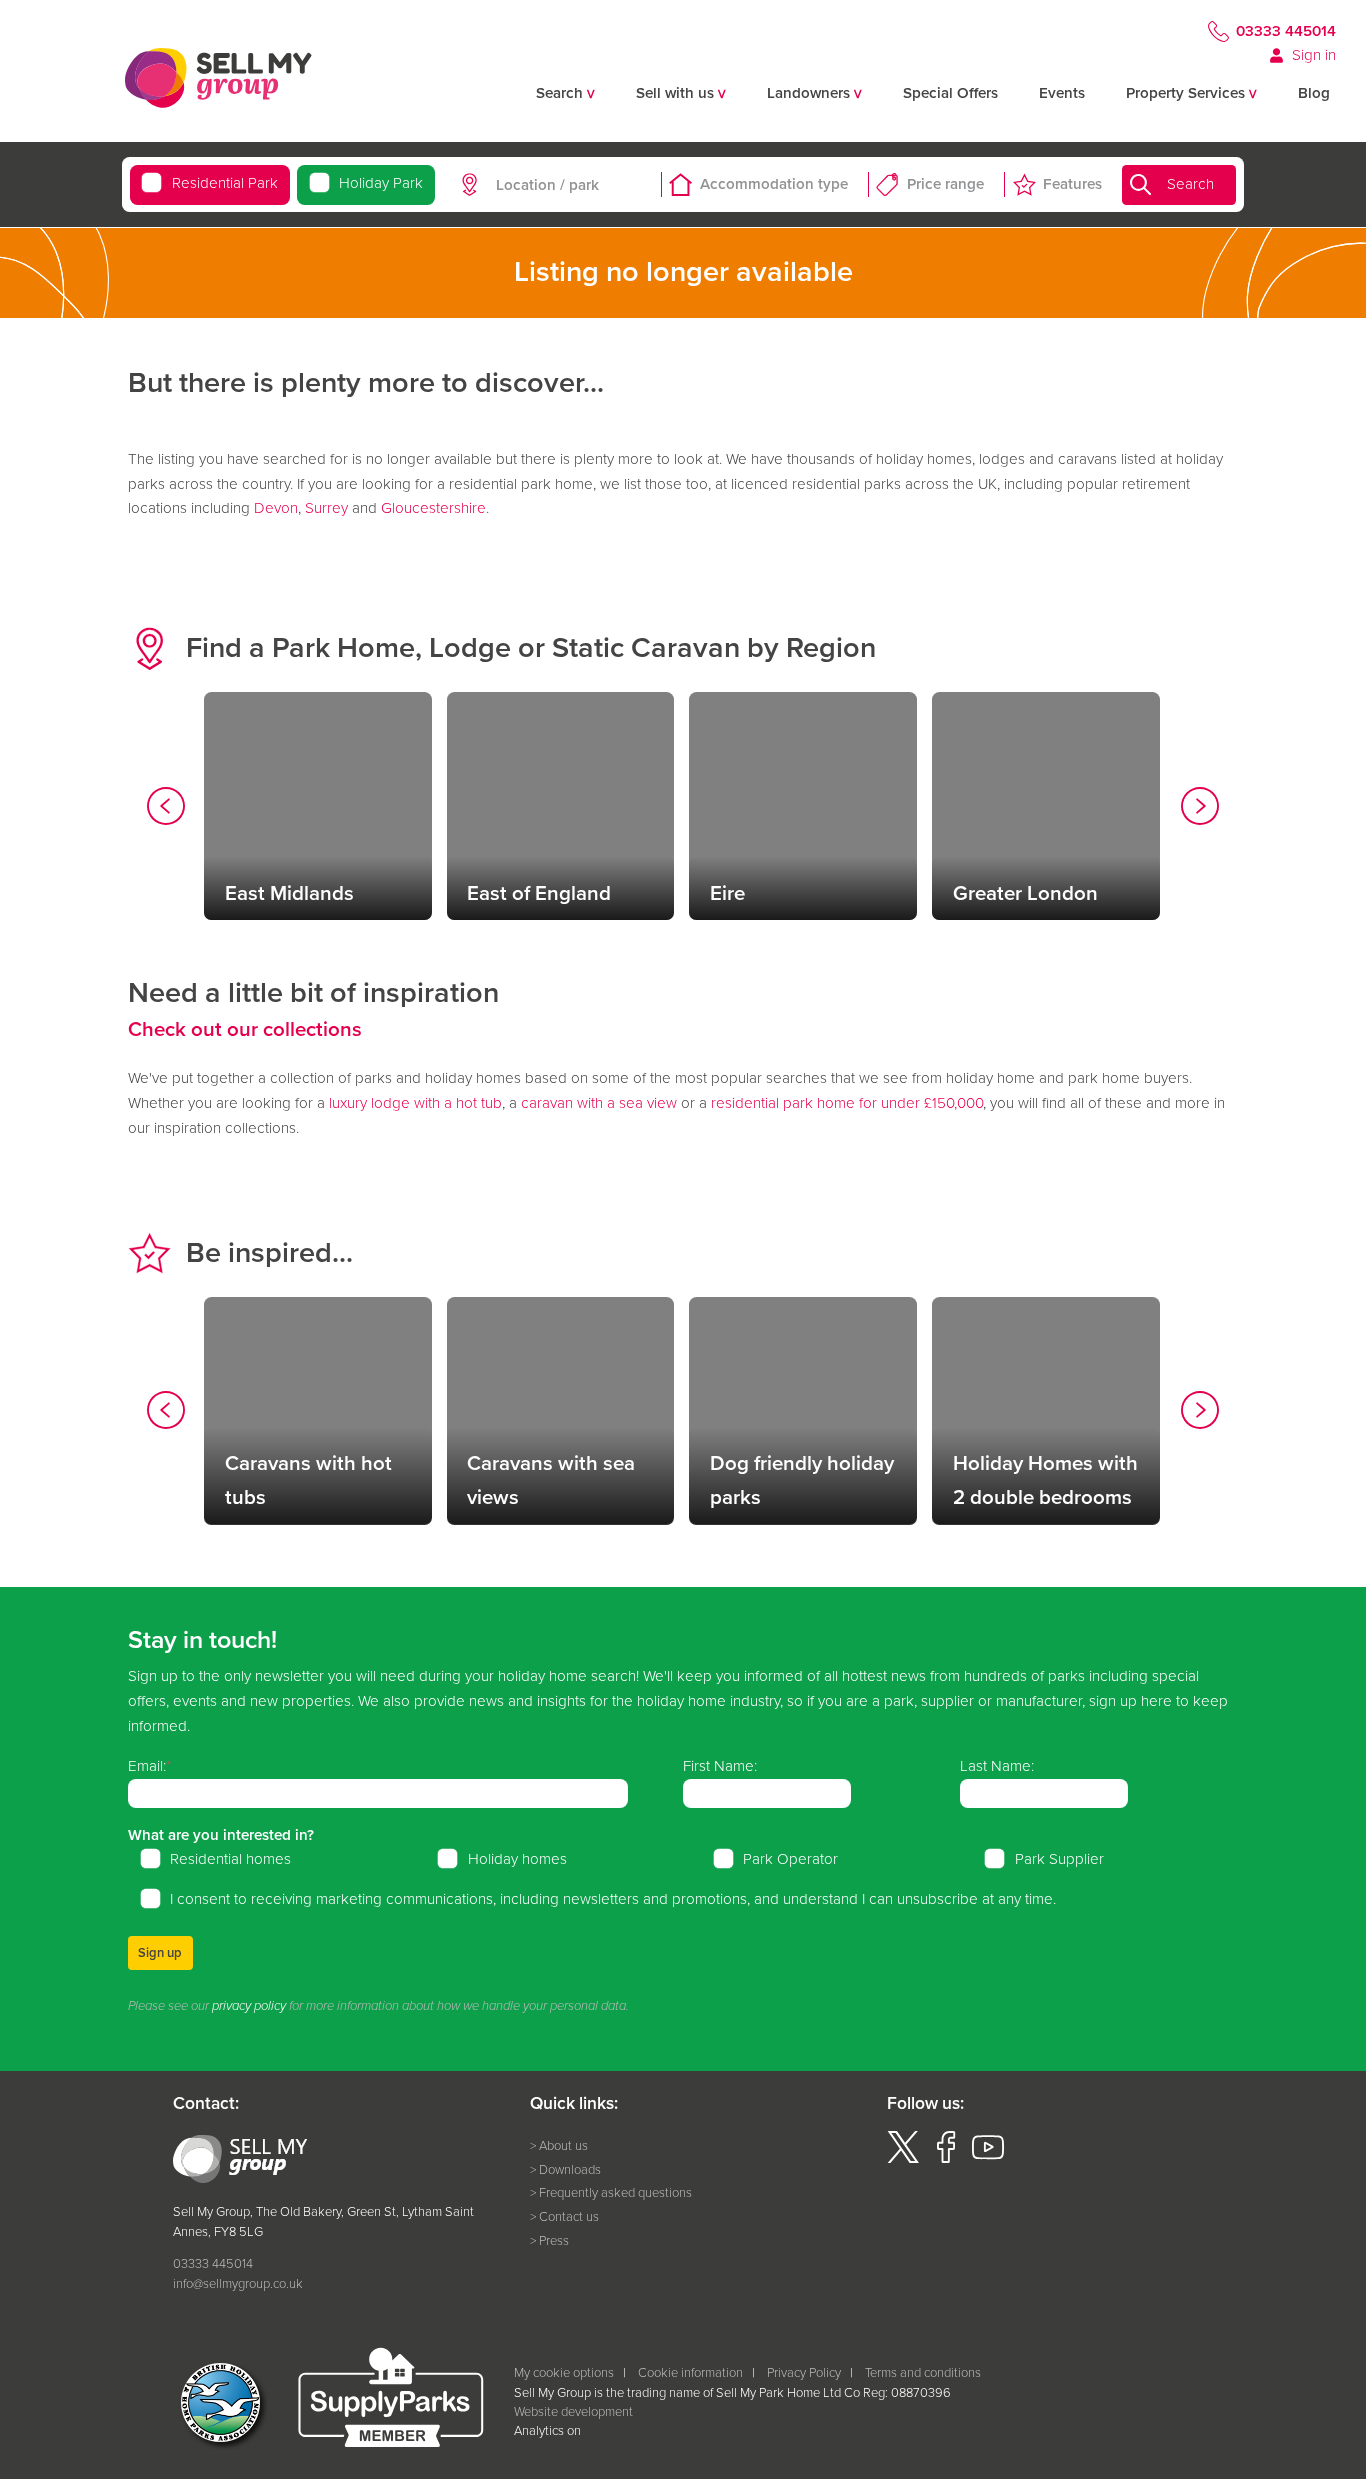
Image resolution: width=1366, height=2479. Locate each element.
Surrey (326, 508)
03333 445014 (1286, 31)
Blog (1314, 93)
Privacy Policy (804, 2372)
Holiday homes (517, 1859)
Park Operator (790, 1859)
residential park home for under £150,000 (847, 1103)
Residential (224, 183)
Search (1190, 184)
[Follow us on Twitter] (903, 2158)
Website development (573, 2411)
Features (1072, 184)
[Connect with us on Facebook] (946, 2158)
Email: (147, 1766)
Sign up (160, 1952)
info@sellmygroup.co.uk (238, 2283)
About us (563, 2145)
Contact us (569, 2216)
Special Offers (950, 93)
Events (1062, 93)
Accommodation (774, 184)
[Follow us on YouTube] (988, 2158)
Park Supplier (1059, 1859)
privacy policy (249, 2006)
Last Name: (997, 1766)
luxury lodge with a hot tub (415, 1103)
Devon (276, 508)
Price (945, 184)
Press (554, 2240)
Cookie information (690, 2372)
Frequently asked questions (615, 2192)
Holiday (381, 183)
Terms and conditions (923, 2372)
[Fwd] (1200, 810)
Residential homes (230, 1859)
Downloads (570, 2169)
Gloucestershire (433, 508)
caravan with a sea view (599, 1103)
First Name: (720, 1766)
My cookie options (564, 2372)
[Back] (166, 810)
